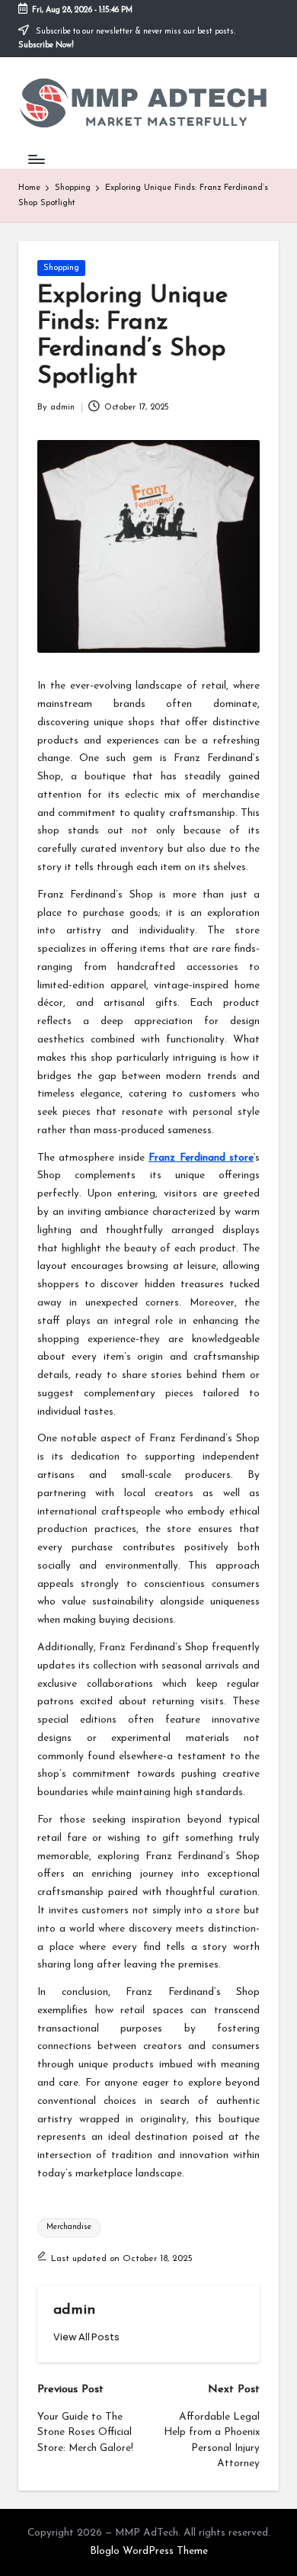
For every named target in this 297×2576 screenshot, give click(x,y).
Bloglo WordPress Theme (149, 2551)
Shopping (61, 268)
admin (74, 2310)
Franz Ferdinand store (201, 1158)
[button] (86, 2337)
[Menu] (36, 159)
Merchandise (69, 2227)
